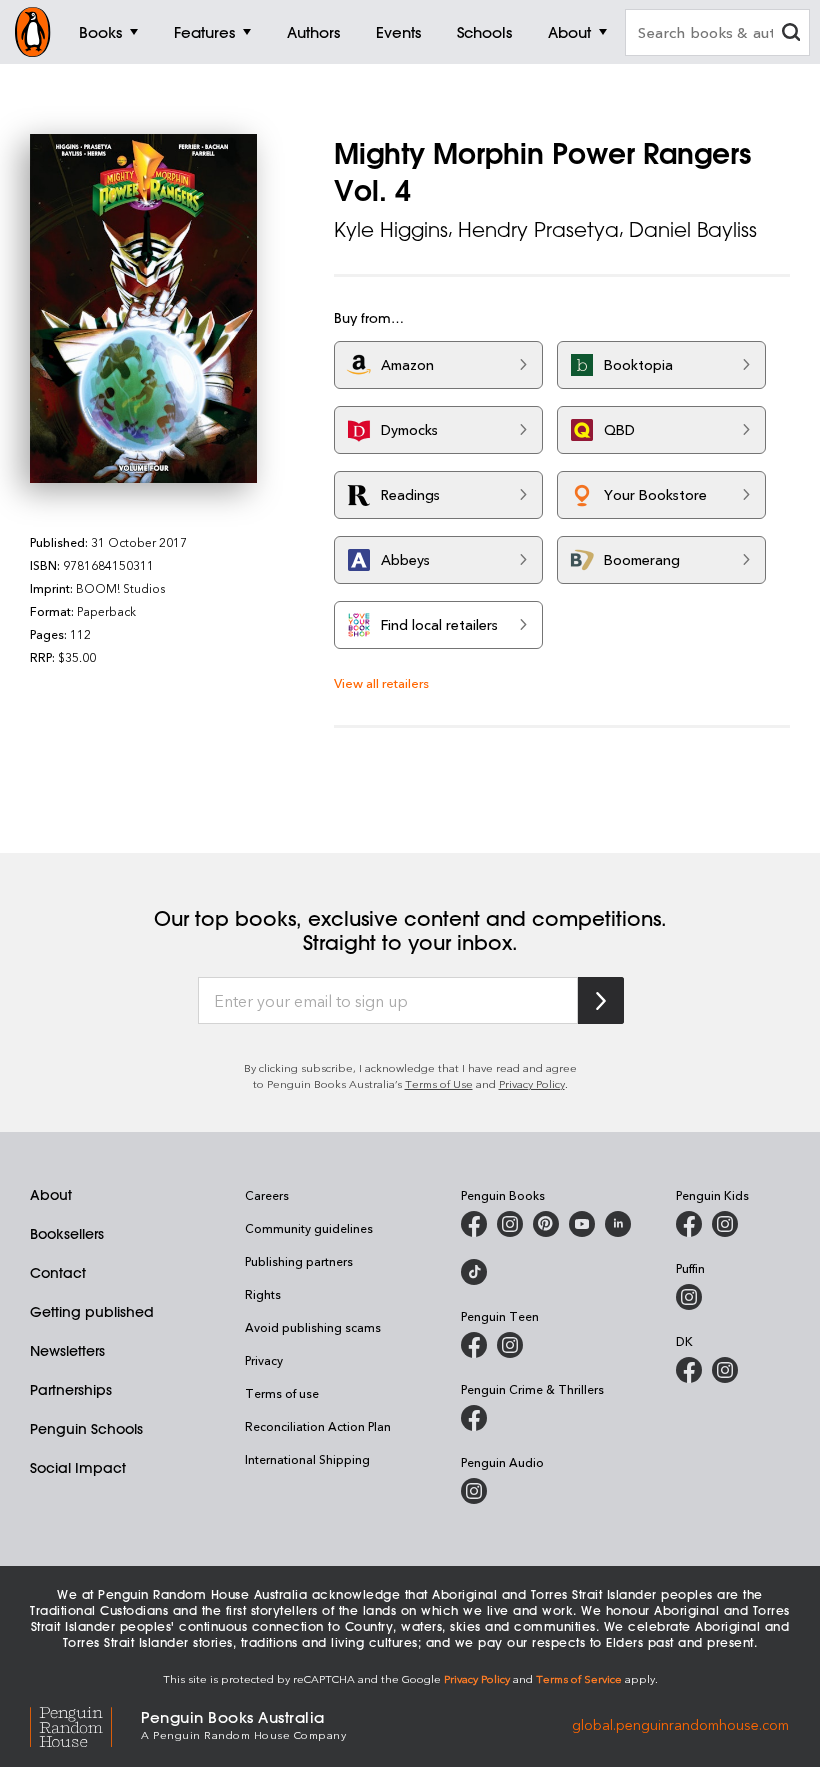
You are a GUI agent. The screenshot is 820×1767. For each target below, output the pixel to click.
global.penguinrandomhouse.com (680, 1723)
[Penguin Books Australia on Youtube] (582, 1224)
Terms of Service (579, 1678)
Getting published (92, 1312)
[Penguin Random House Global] (85, 1724)
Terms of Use (439, 1083)
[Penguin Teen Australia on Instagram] (510, 1345)
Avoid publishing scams (313, 1327)
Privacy (264, 1360)
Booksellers (67, 1234)
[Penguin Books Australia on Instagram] (510, 1224)
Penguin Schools (86, 1429)
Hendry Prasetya (538, 229)
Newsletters (67, 1351)
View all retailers (381, 682)
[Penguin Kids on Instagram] (725, 1224)
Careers (267, 1195)
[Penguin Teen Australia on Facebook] (474, 1345)
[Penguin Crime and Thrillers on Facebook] (474, 1418)
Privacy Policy (532, 1083)
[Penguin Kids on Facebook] (689, 1224)
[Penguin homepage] (33, 32)
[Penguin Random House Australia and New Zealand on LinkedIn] (618, 1224)
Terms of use (282, 1393)
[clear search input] (791, 34)
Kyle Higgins (391, 229)
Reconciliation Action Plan (318, 1426)
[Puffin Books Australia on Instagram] (689, 1297)
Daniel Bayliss (693, 229)
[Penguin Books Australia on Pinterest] (546, 1224)
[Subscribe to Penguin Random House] (601, 1000)
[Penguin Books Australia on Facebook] (474, 1224)
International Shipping (307, 1459)
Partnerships (71, 1390)
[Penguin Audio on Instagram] (474, 1491)
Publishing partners (299, 1261)
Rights (263, 1294)
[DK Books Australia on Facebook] (689, 1370)
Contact (58, 1273)
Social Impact (78, 1468)
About (51, 1195)
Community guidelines (309, 1228)
